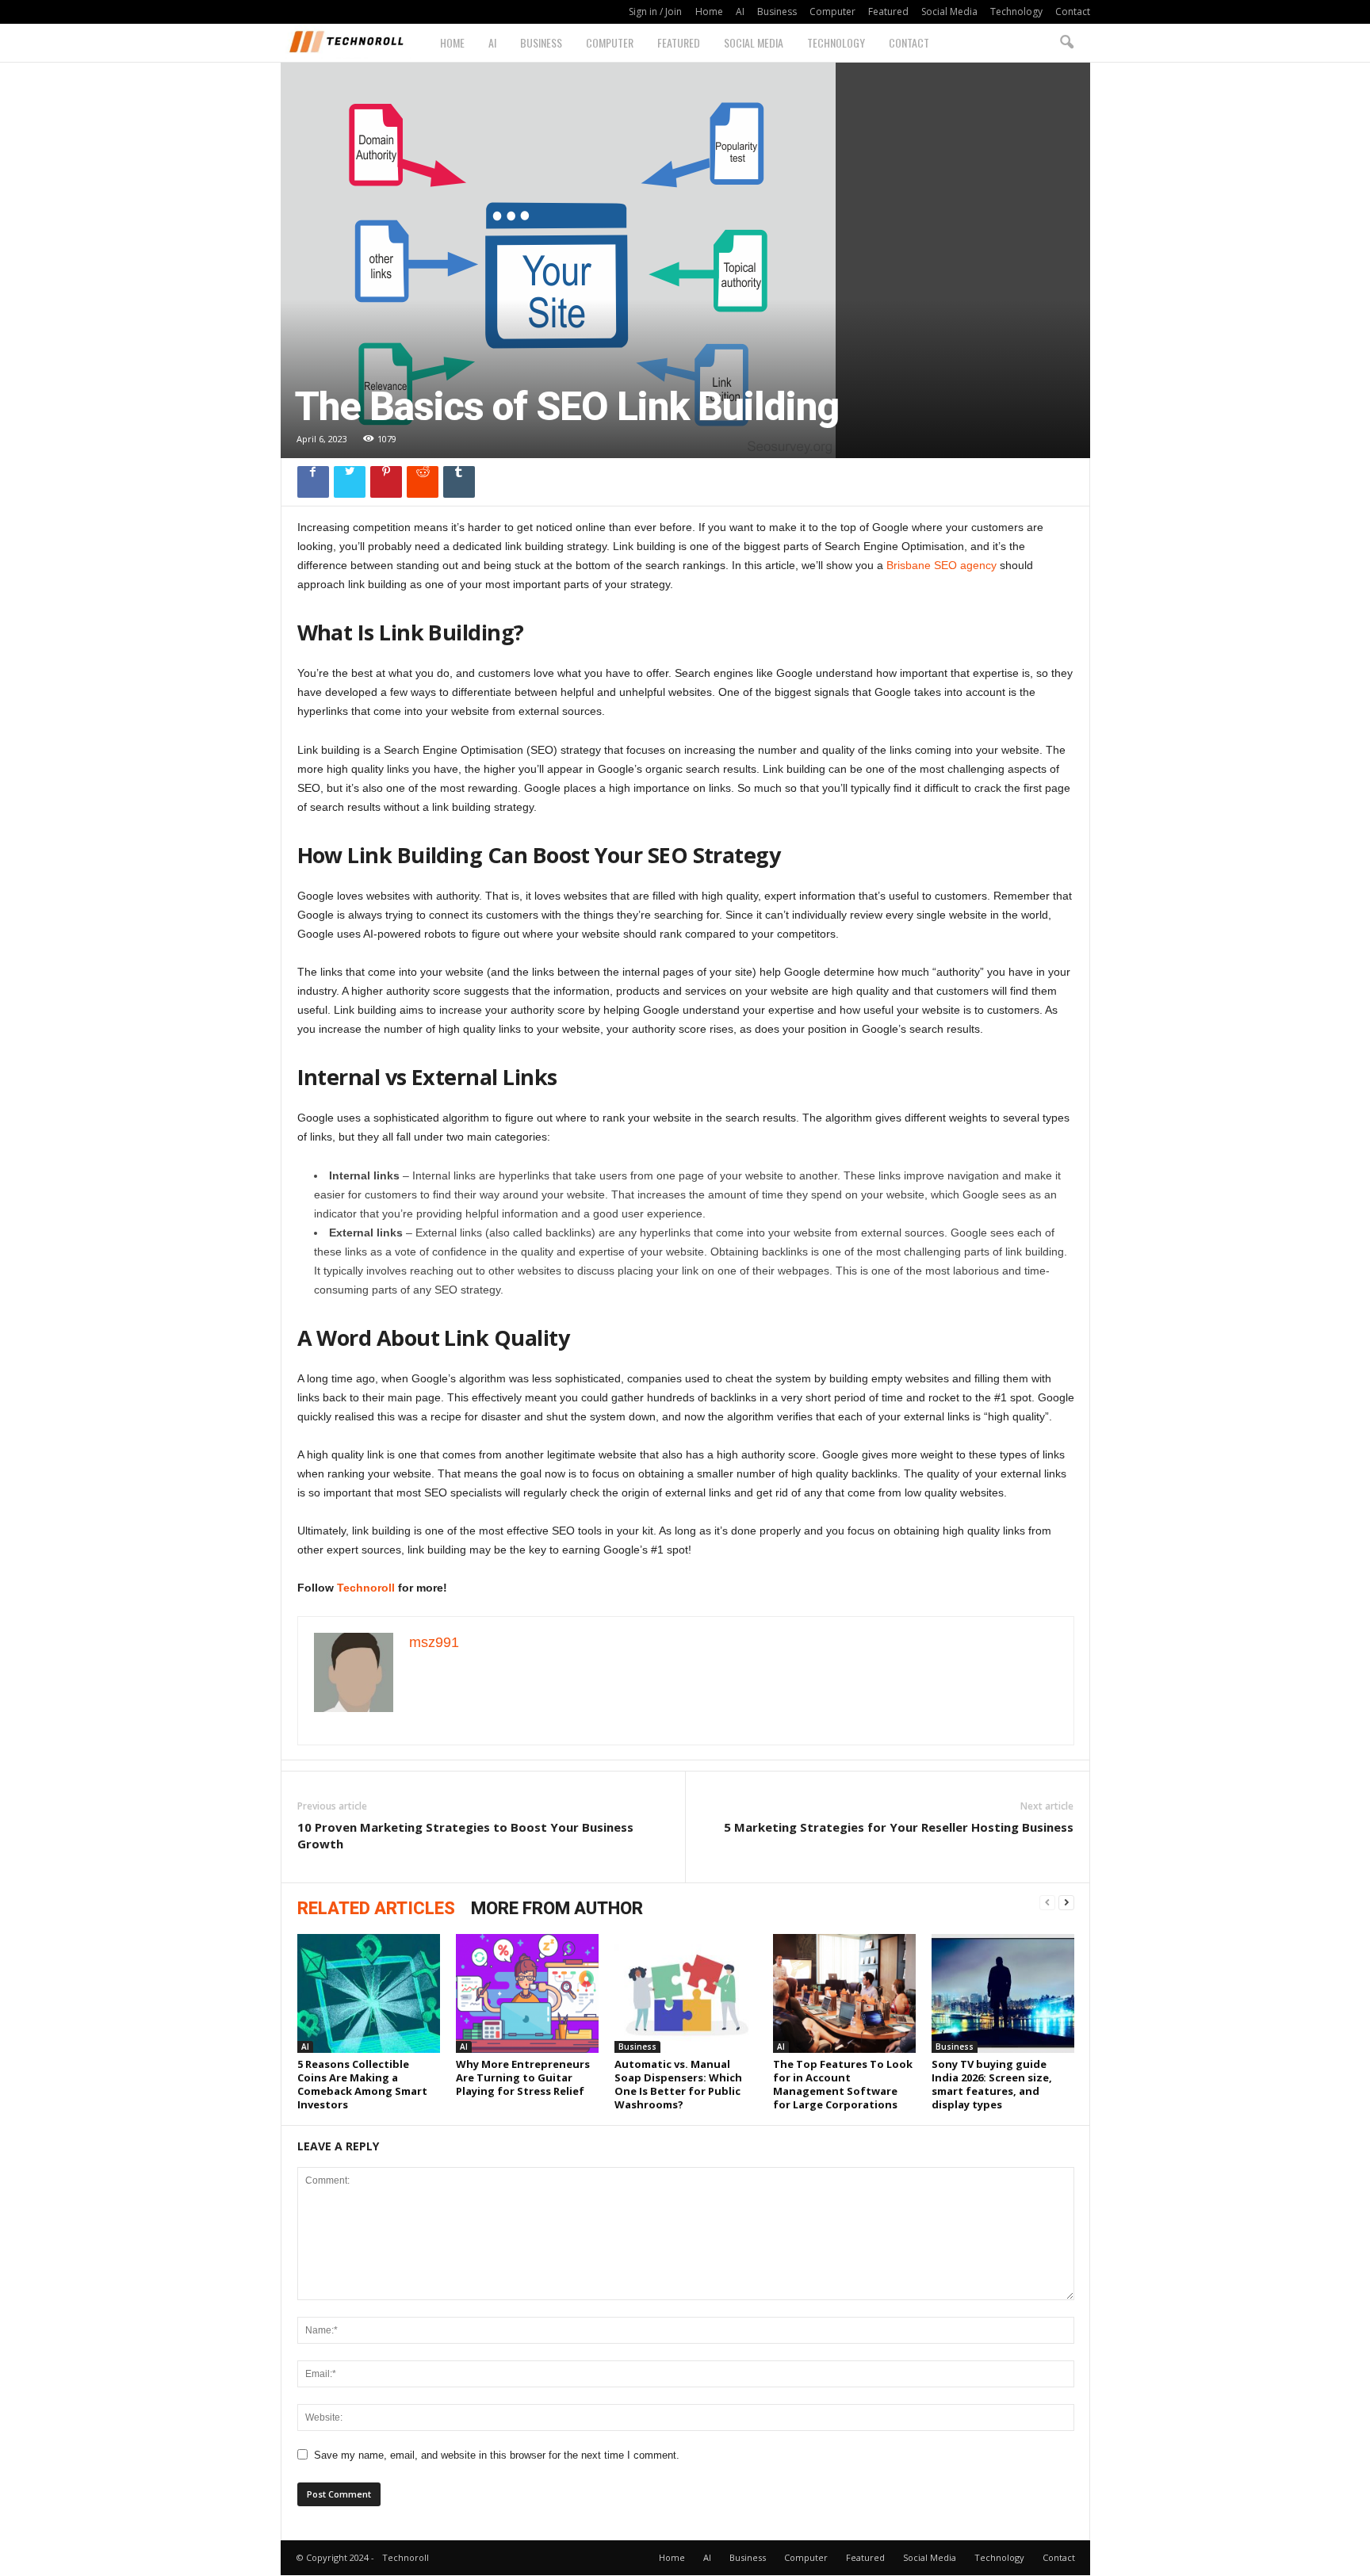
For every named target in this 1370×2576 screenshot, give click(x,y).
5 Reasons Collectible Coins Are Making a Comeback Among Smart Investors (362, 2084)
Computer (832, 11)
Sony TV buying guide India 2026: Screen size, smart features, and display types (992, 2084)
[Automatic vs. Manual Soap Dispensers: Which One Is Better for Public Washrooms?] (686, 1993)
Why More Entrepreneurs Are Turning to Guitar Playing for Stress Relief (523, 2077)
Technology (1016, 11)
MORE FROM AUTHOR (557, 1908)
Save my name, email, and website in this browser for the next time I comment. (497, 2455)
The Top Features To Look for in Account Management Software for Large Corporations (843, 2084)
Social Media (949, 11)
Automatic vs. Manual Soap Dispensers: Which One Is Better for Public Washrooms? (678, 2084)
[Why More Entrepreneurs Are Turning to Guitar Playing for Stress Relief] (527, 1993)
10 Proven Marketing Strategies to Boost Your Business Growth (465, 1835)
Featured (888, 11)
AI (740, 11)
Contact (1073, 11)
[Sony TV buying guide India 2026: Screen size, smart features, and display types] (1003, 1993)
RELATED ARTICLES (376, 1908)
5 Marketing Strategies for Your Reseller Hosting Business (899, 1827)
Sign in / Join (655, 11)
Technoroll (366, 1588)
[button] (1066, 43)
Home (709, 11)
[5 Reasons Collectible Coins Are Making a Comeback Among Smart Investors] (369, 1993)
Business (777, 11)
